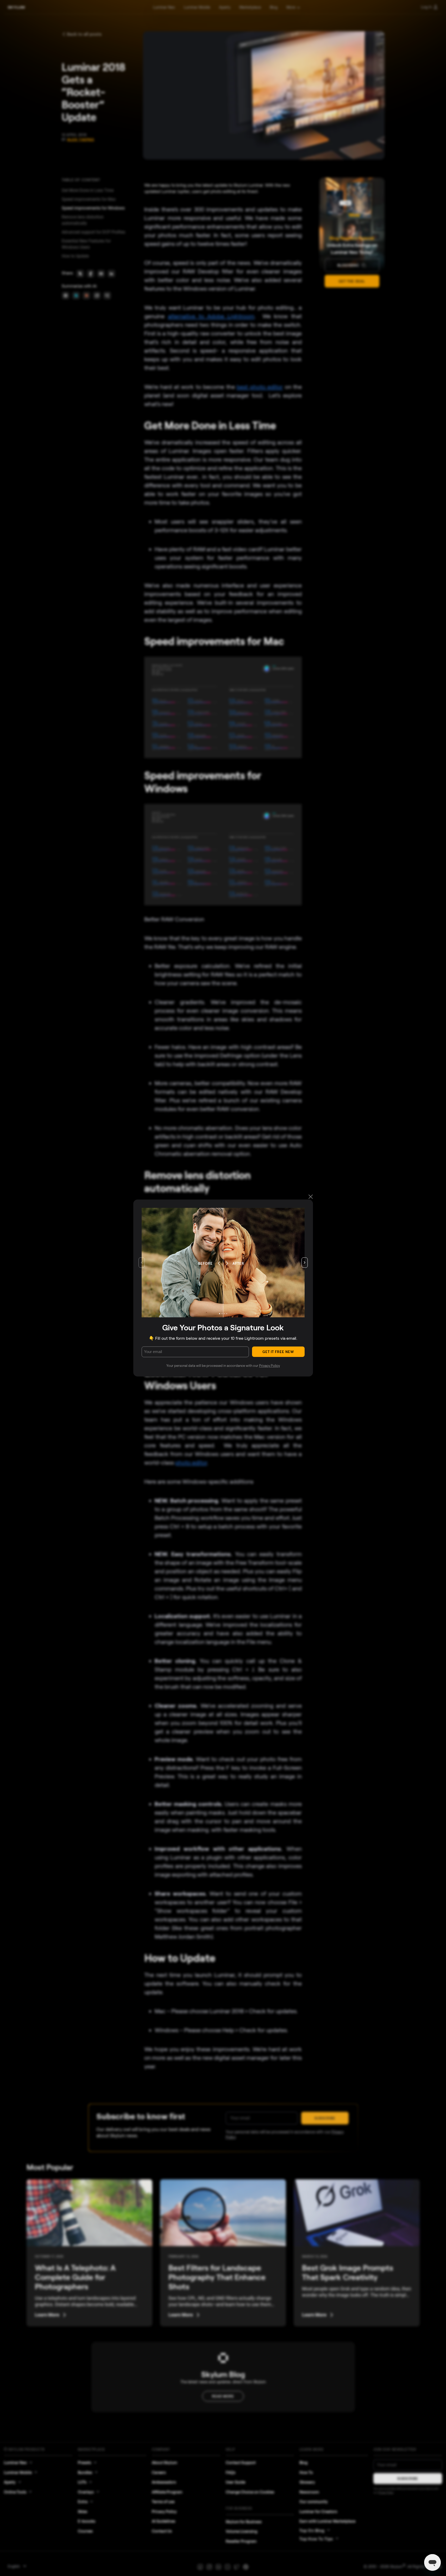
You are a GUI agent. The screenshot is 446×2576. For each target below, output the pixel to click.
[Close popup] (311, 1197)
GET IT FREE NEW (278, 1352)
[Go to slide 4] (227, 1314)
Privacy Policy (269, 1366)
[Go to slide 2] (222, 1314)
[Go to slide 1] (219, 1314)
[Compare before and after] (223, 1263)
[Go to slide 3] (224, 1314)
